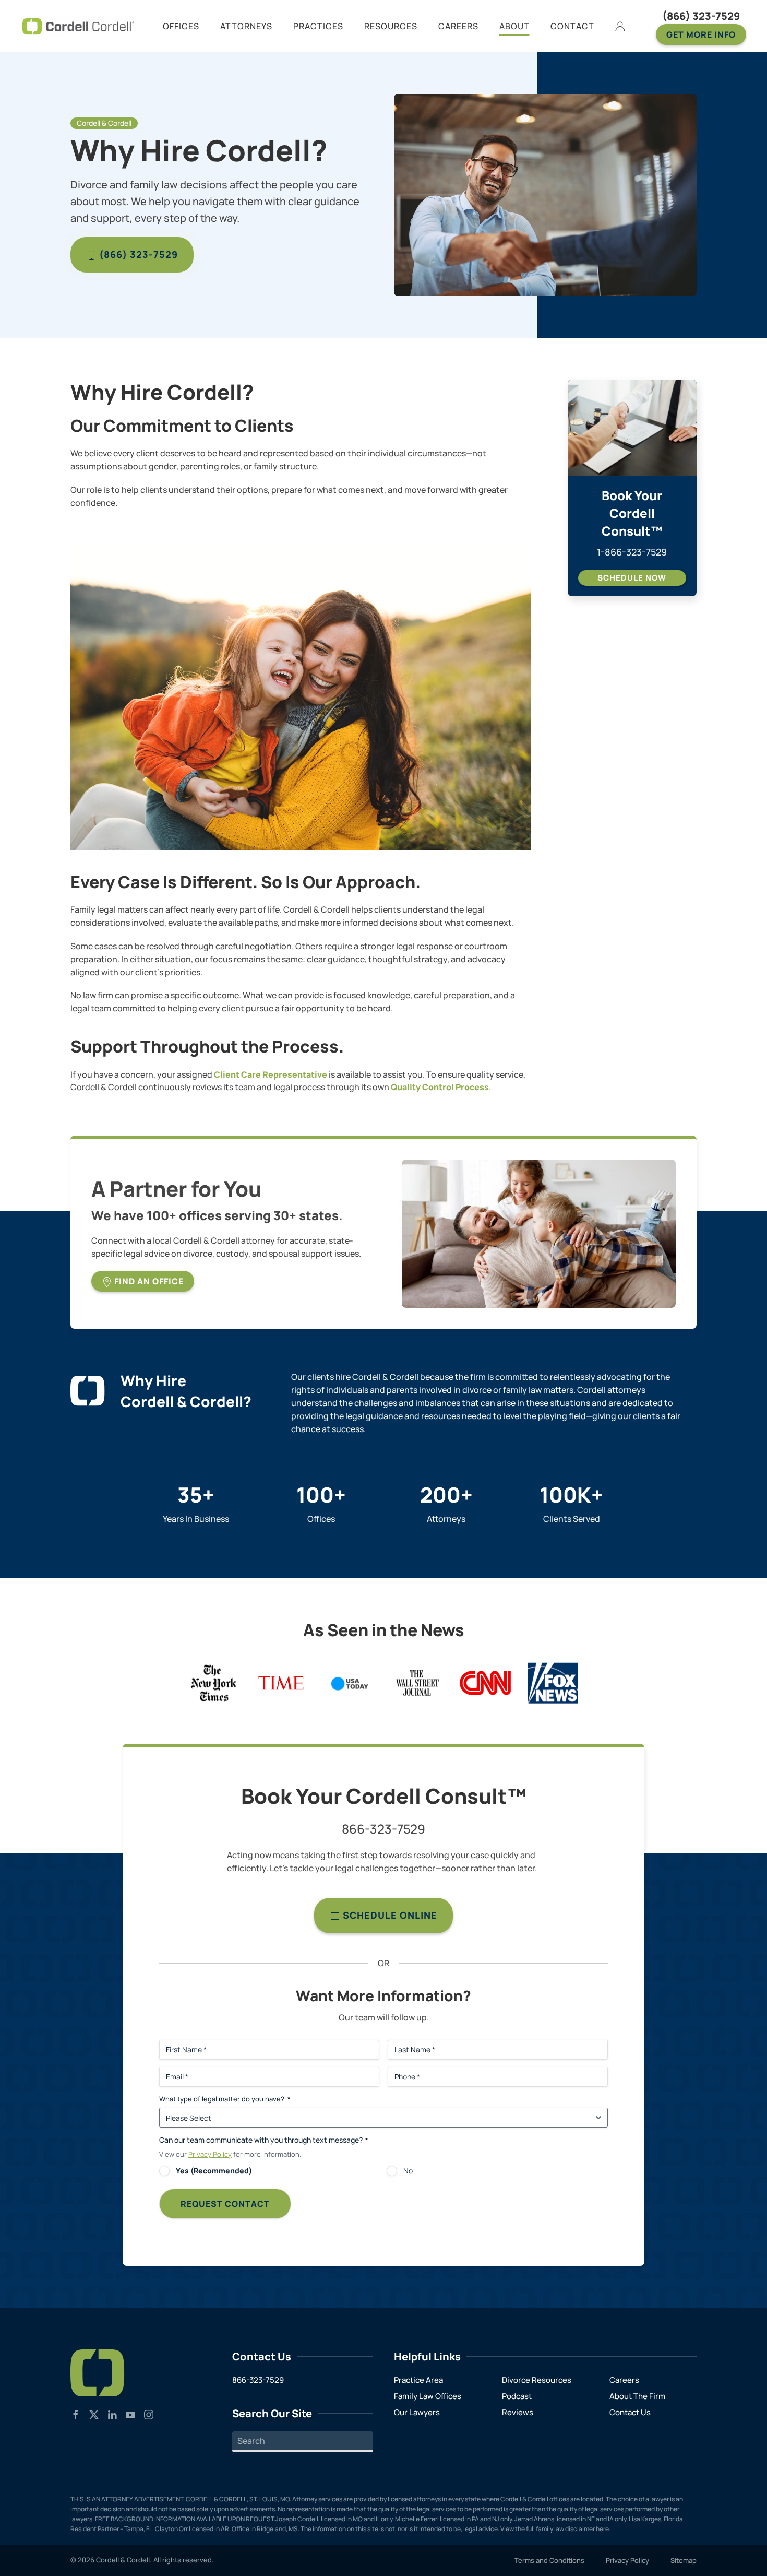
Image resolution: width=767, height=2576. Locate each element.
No (408, 2171)
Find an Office (148, 1281)
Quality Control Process (440, 1087)
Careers (624, 2380)
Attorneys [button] (246, 26)
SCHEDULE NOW (632, 578)
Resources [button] (391, 26)
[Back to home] (78, 26)
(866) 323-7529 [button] (137, 254)
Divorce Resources (537, 2380)
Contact (572, 26)
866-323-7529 (383, 1829)
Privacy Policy (210, 2154)
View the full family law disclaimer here (555, 2529)
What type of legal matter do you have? (225, 2099)
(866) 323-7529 (701, 16)
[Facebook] (76, 2414)
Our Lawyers (417, 2412)
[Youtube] (130, 2414)
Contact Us (630, 2412)
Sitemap (684, 2560)
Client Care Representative (271, 1074)
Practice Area (418, 2380)
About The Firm (637, 2396)
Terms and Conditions (549, 2560)
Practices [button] (318, 26)
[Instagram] (149, 2414)
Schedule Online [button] (389, 1915)
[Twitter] (94, 2414)
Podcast (517, 2396)
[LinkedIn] (112, 2414)
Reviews (518, 2412)
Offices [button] (181, 26)
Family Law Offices (428, 2396)
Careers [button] (458, 26)
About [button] (514, 26)
